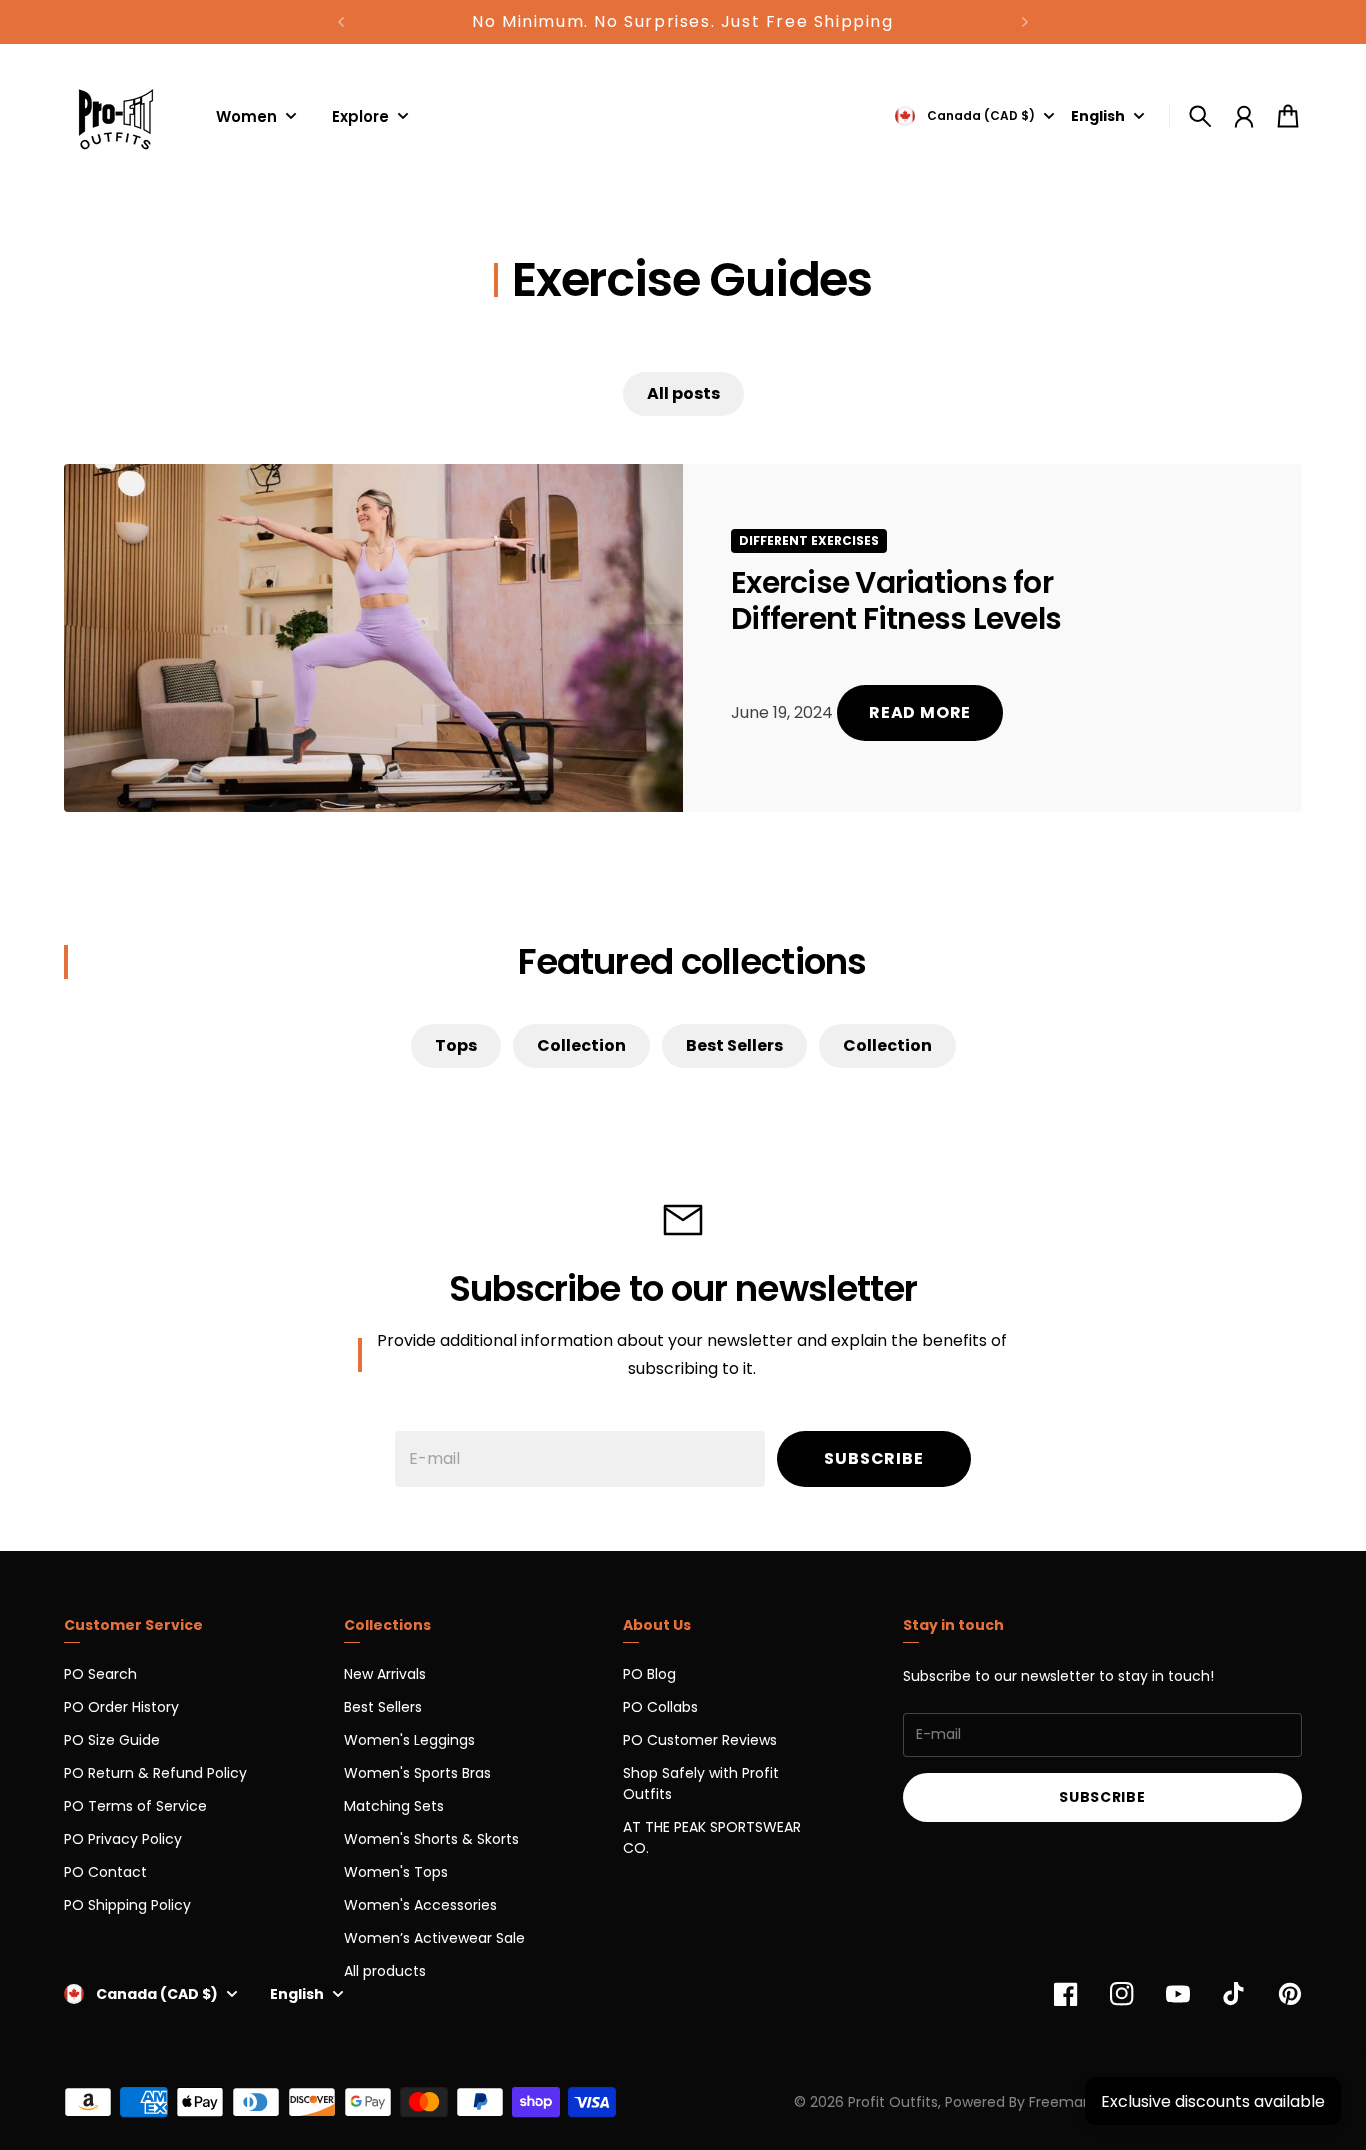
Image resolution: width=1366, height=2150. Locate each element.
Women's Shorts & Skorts (431, 1839)
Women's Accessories (420, 1905)
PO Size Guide (112, 1740)
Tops (456, 1045)
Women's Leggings (409, 1740)
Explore (360, 118)
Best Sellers (734, 1045)
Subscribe (873, 1458)
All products (385, 1971)
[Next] (1025, 22)
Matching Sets (394, 1806)
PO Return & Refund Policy (155, 1773)
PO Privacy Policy (123, 1839)
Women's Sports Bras (417, 1773)
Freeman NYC (1077, 2102)
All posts (683, 393)
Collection (581, 1045)
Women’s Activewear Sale (434, 1938)
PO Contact (105, 1872)
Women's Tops (396, 1872)
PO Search (100, 1674)
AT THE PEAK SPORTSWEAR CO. (712, 1837)
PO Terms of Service (135, 1806)
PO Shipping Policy (127, 1905)
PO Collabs (660, 1707)
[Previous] (341, 22)
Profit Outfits (893, 2102)
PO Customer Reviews (700, 1740)
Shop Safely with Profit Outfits (701, 1783)
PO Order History (121, 1707)
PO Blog (649, 1674)
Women (246, 118)
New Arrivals (385, 1674)
